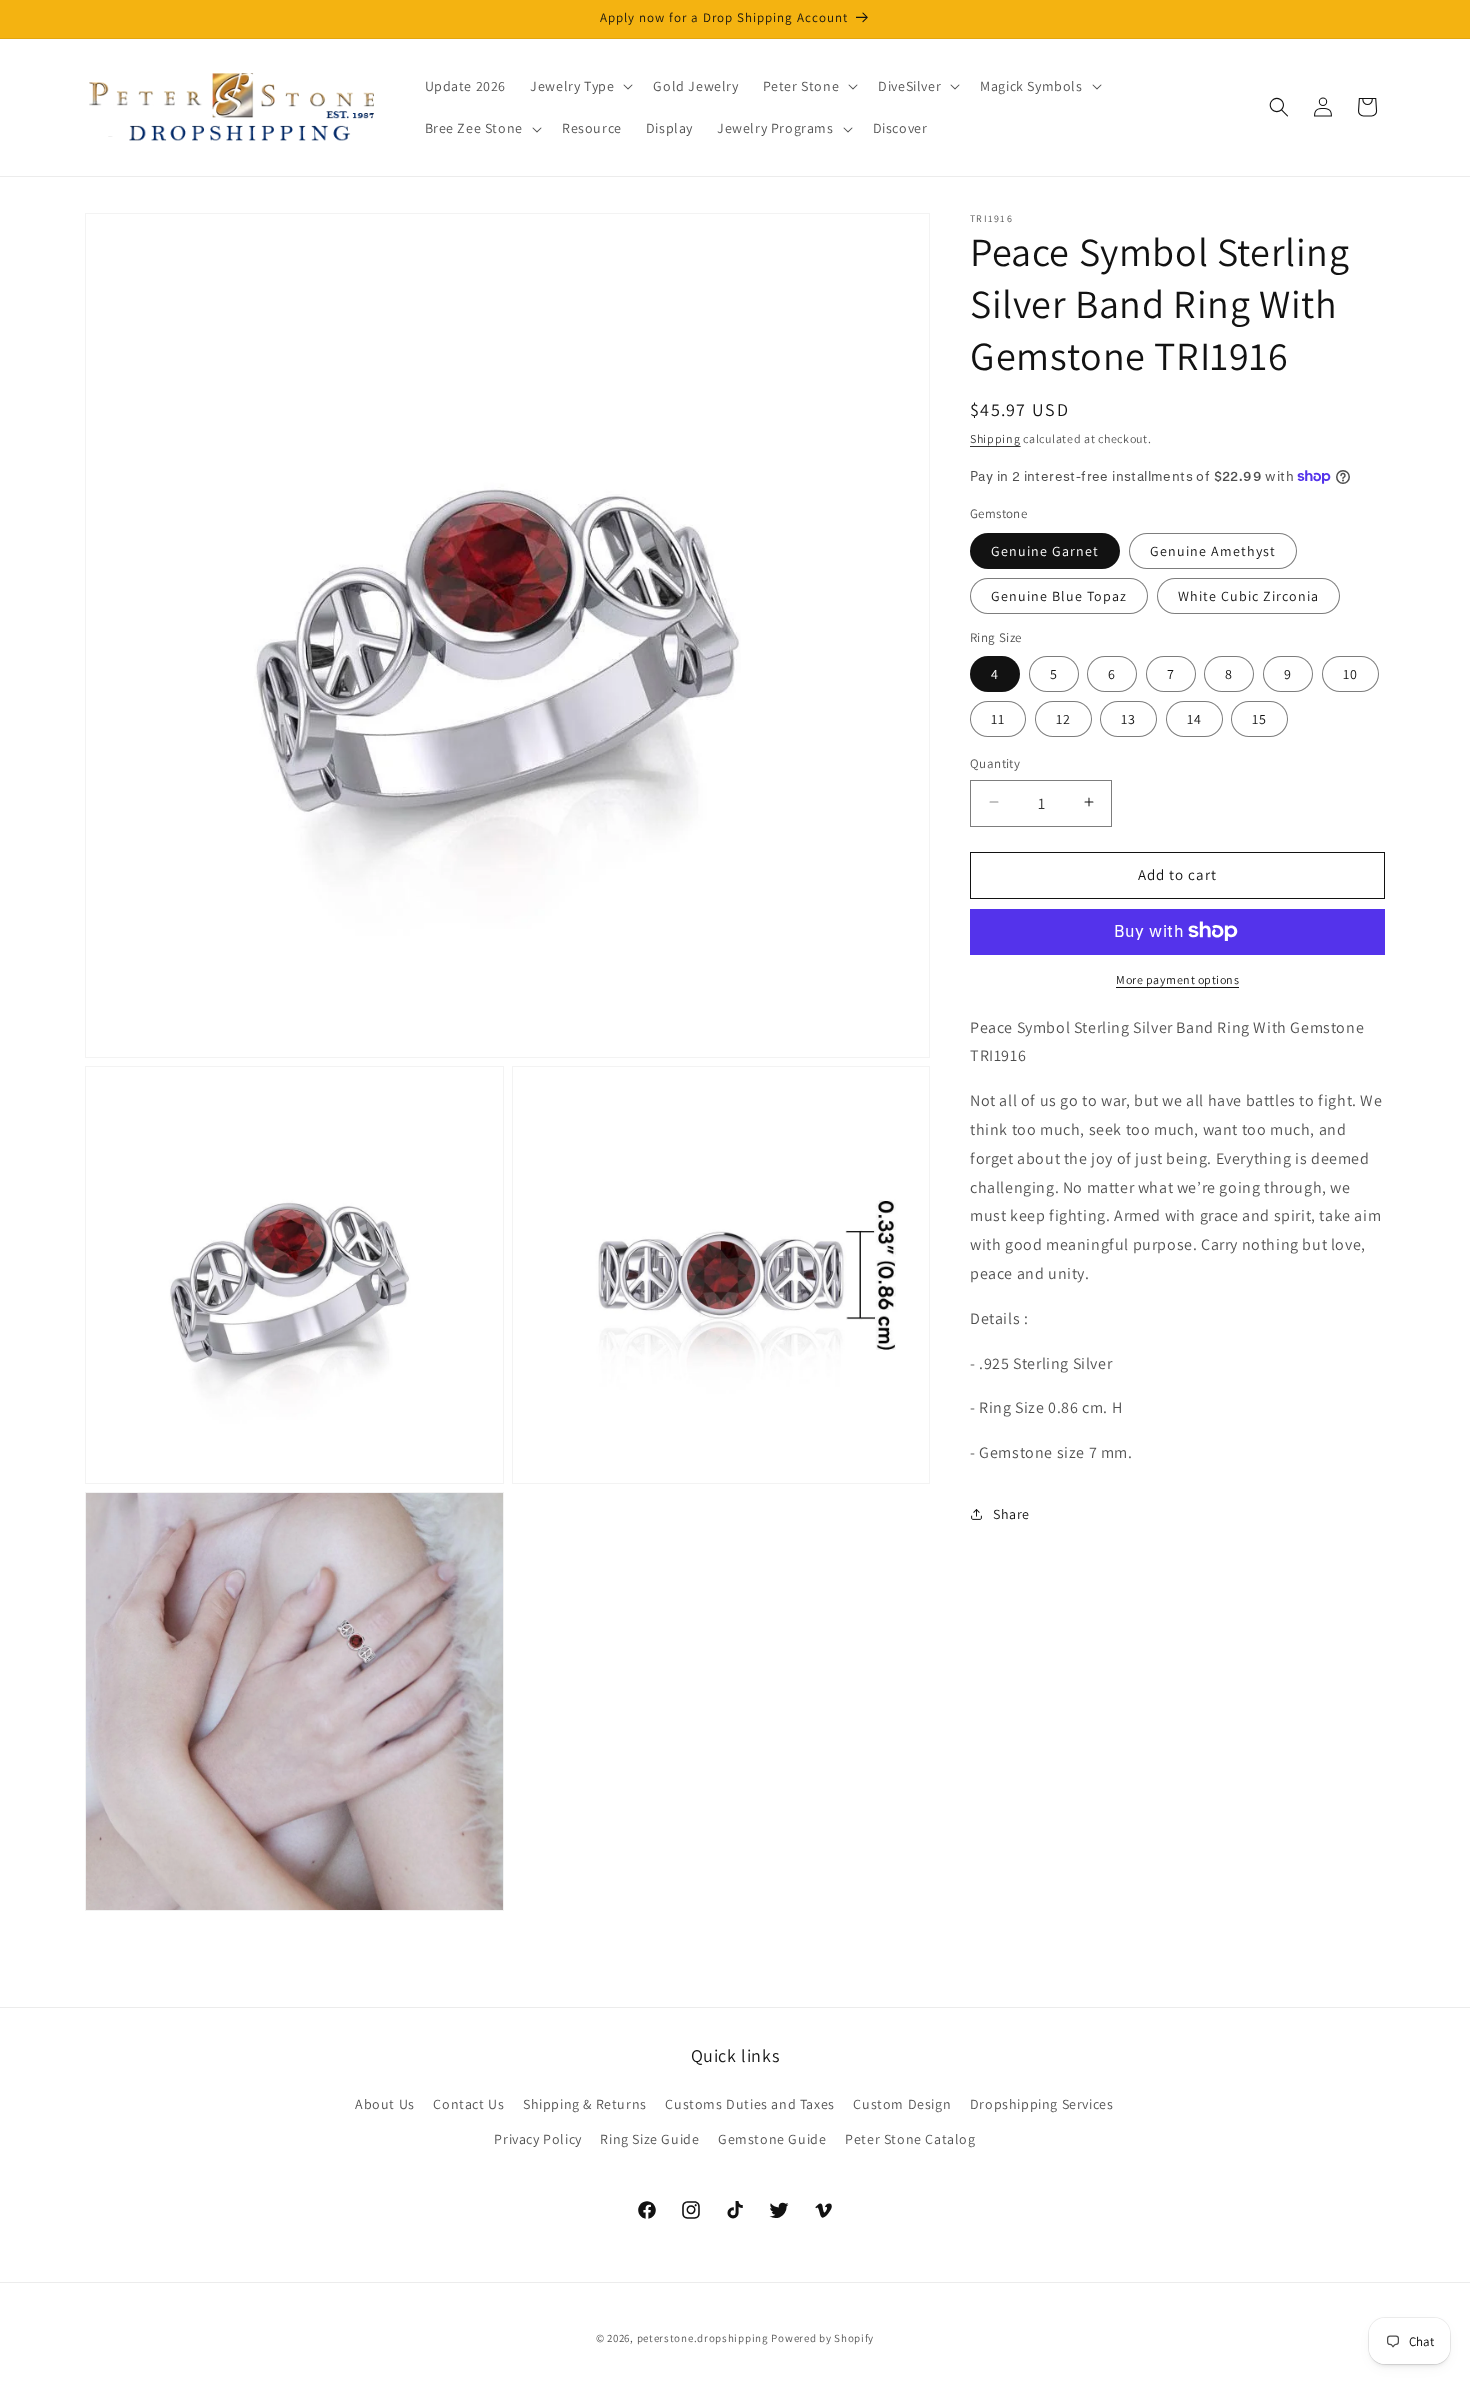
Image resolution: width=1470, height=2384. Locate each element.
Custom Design (902, 2104)
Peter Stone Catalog (910, 2139)
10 (1350, 673)
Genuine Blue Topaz (1059, 595)
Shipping (995, 438)
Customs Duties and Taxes (749, 2104)
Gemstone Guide (772, 2139)
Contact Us (468, 2104)
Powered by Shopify (822, 2338)
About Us (385, 2104)
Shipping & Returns (585, 2104)
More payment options (1177, 978)
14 (1194, 718)
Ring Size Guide (649, 2139)
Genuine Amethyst (1213, 550)
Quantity (995, 762)
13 (1128, 718)
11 (998, 718)
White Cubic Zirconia (1248, 595)
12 (1063, 718)
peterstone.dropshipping (703, 2338)
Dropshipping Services (1042, 2104)
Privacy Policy (537, 2139)
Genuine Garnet (1045, 550)
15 (1259, 718)
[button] (579, 86)
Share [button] (1011, 1514)
